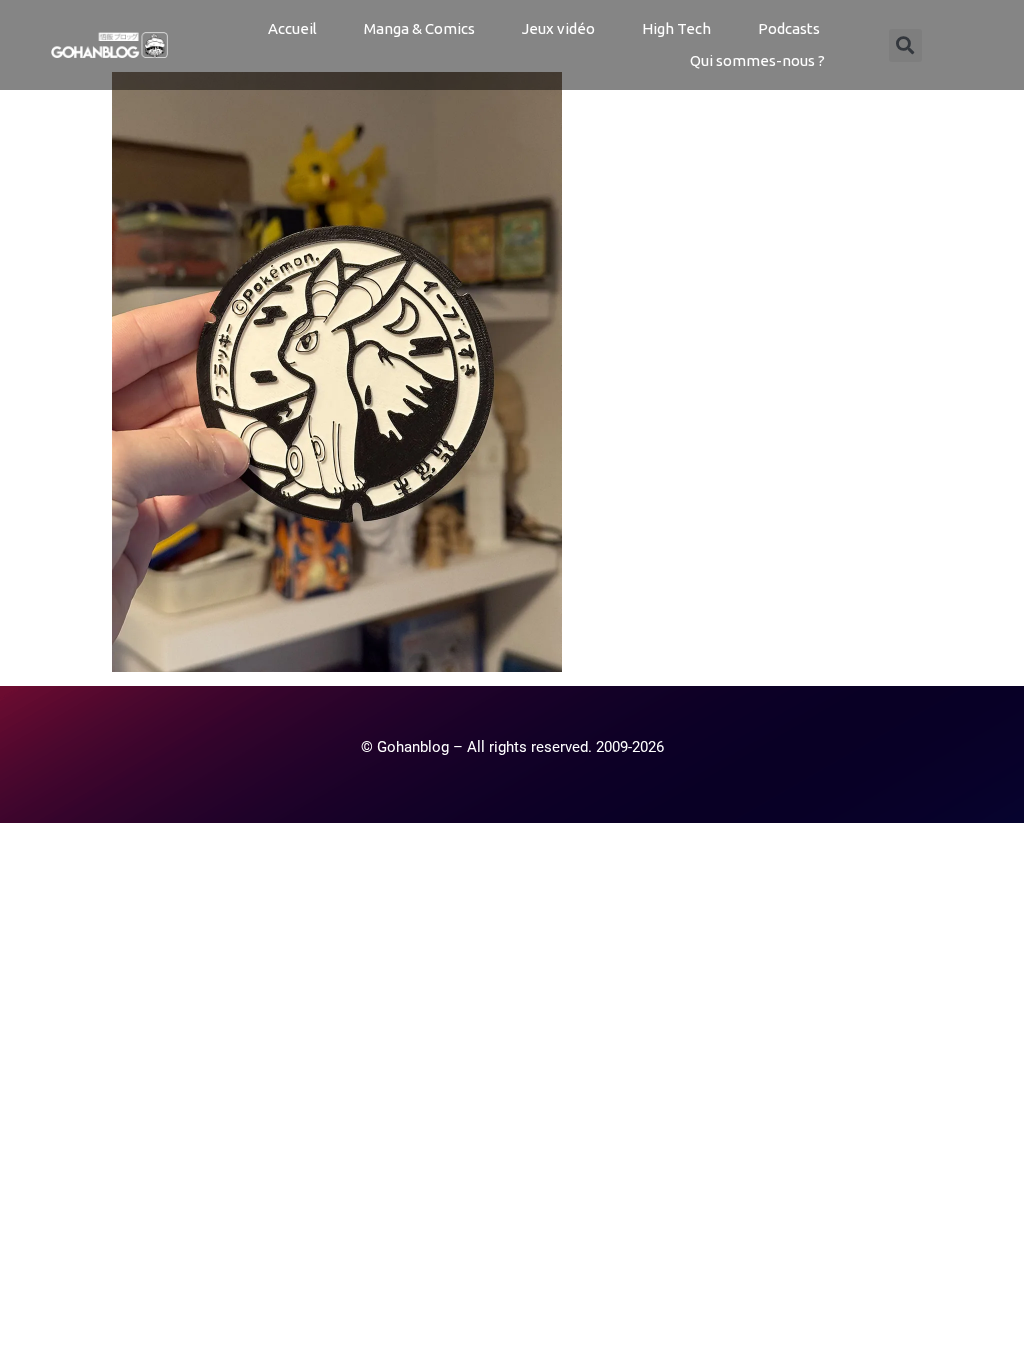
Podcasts (789, 28)
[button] (905, 45)
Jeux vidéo (558, 28)
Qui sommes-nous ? (757, 60)
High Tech (676, 28)
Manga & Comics (419, 28)
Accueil (292, 28)
